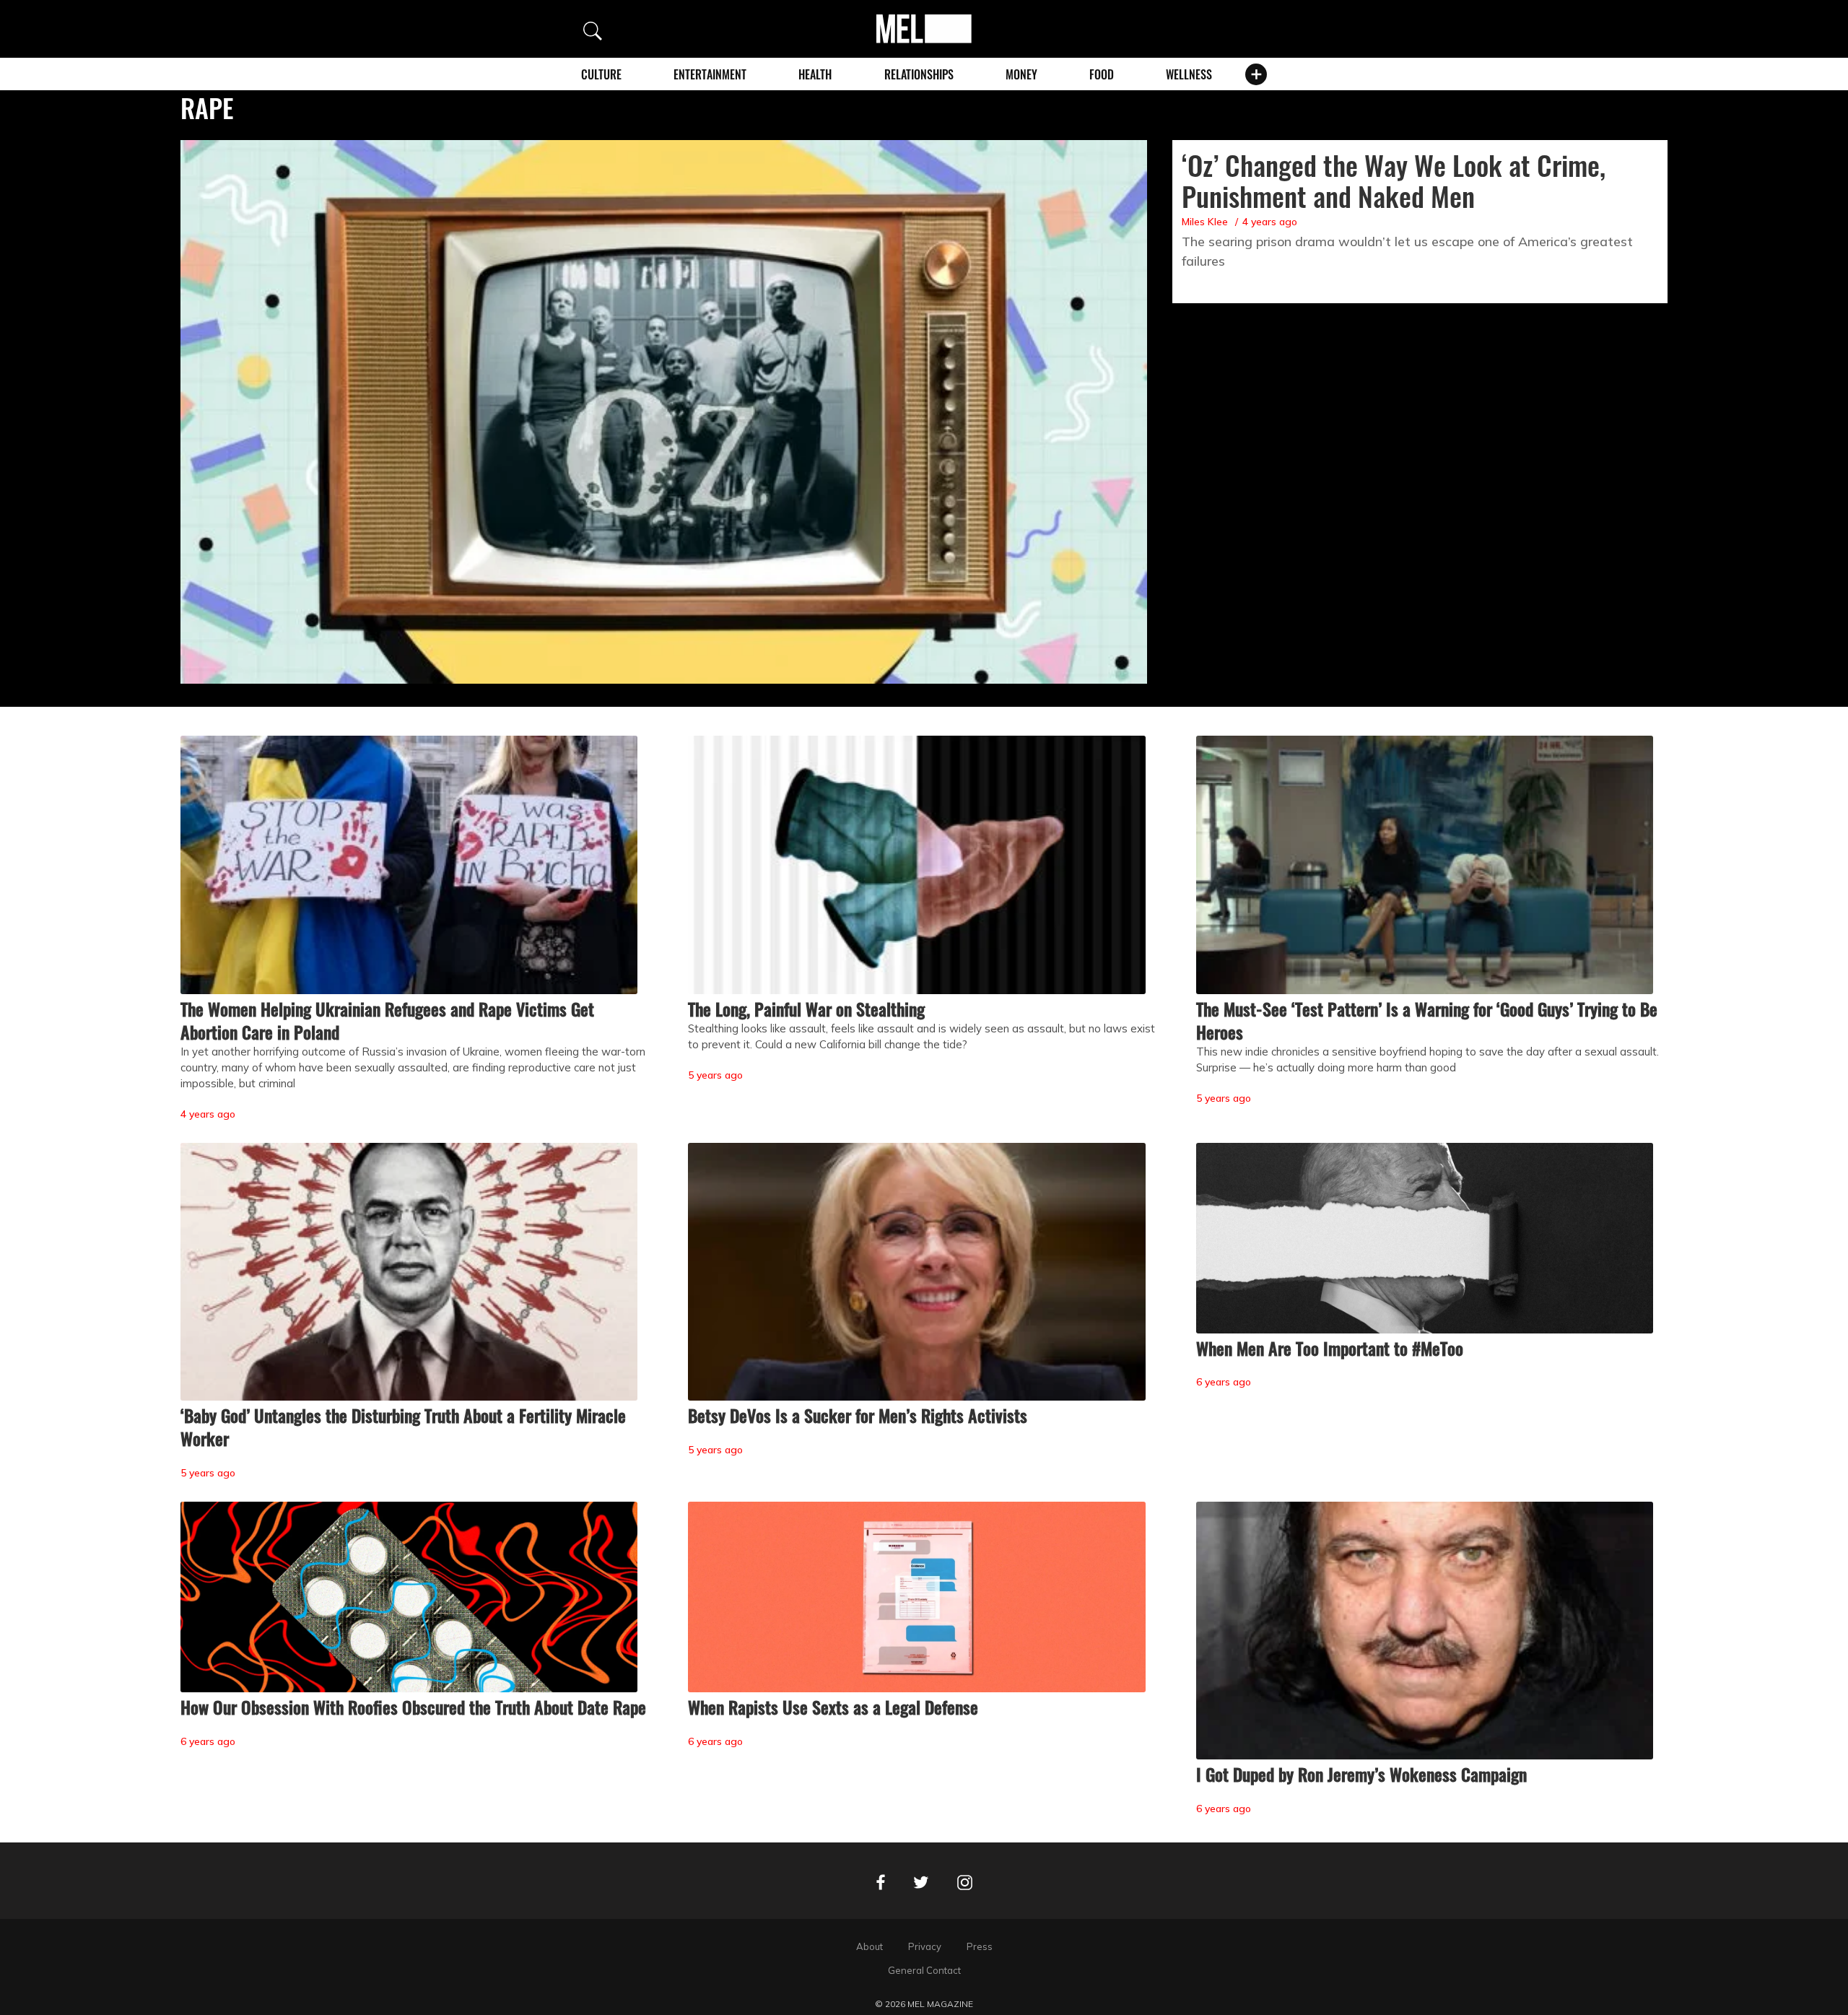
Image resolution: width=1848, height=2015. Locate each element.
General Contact (924, 1970)
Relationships (919, 74)
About (869, 1946)
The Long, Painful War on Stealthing (806, 1009)
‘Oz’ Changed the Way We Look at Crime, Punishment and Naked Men (1394, 180)
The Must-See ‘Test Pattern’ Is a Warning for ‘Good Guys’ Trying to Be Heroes (1427, 1020)
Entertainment (710, 74)
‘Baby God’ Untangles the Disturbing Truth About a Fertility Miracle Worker (403, 1427)
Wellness (1189, 74)
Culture (601, 74)
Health (815, 74)
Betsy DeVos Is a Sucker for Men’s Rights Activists (858, 1415)
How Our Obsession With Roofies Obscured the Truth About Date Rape (413, 1707)
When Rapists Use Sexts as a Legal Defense (833, 1707)
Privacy (925, 1946)
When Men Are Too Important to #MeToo (1330, 1348)
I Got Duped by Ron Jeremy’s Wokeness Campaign (1361, 1774)
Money (1021, 74)
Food (1102, 74)
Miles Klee (1205, 222)
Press (980, 1946)
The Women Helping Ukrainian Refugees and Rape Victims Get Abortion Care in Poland (387, 1020)
